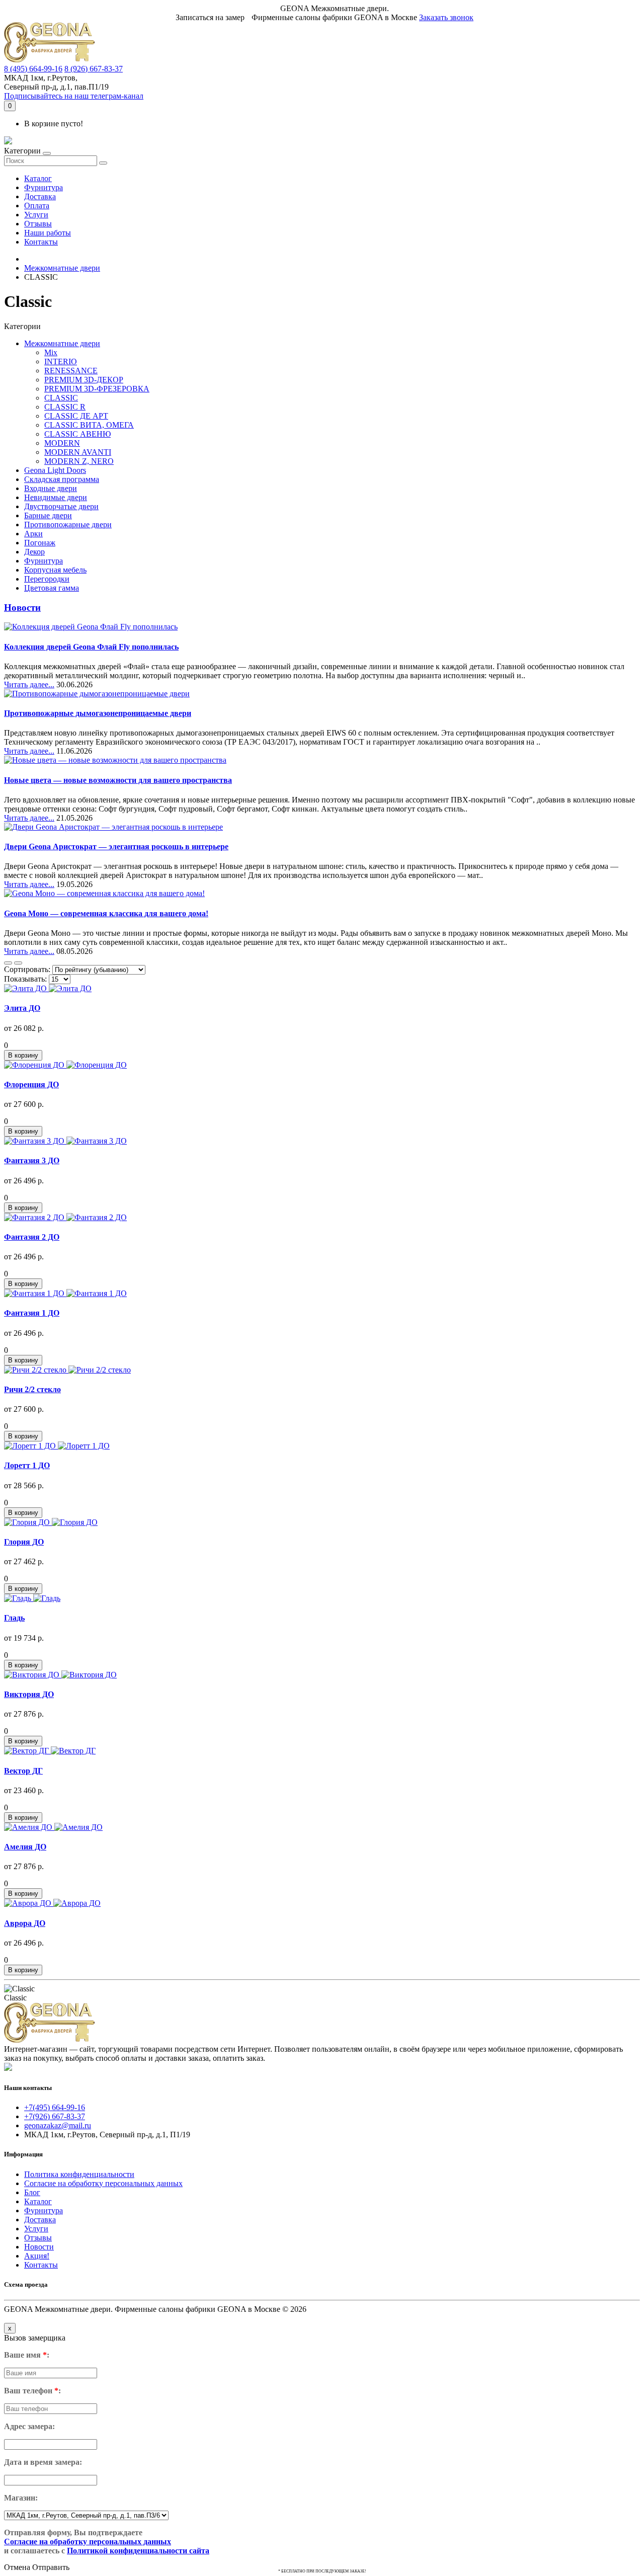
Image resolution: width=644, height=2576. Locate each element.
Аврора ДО (25, 1923)
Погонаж (40, 543)
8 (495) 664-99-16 (33, 69)
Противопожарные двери (68, 525)
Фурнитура (44, 187)
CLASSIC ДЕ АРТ (76, 416)
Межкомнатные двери (62, 268)
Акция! (37, 2256)
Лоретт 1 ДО (27, 1465)
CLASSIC (61, 398)
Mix (51, 352)
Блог (32, 2192)
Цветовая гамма (52, 588)
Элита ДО (22, 1008)
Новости (22, 608)
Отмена (17, 2567)
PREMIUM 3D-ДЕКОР (84, 380)
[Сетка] (18, 963)
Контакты (41, 242)
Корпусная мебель (55, 570)
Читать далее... (29, 685)
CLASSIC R (65, 407)
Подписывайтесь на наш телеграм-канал (74, 96)
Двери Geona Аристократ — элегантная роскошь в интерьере (116, 847)
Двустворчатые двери (61, 506)
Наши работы (48, 233)
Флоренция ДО (31, 1084)
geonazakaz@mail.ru (58, 2125)
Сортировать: (27, 969)
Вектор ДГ (23, 1771)
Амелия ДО (25, 1847)
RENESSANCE (71, 371)
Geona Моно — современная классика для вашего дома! (106, 913)
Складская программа (62, 479)
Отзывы (38, 224)
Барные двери (48, 515)
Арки (33, 534)
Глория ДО (24, 1542)
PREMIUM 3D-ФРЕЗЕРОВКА (97, 389)
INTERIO (61, 361)
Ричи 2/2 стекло (32, 1389)
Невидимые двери (56, 497)
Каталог (38, 178)
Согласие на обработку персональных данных (103, 2183)
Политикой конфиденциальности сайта (138, 2551)
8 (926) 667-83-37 (94, 69)
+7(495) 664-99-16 (55, 2107)
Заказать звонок (446, 17)
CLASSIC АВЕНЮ (77, 434)
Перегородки (47, 579)
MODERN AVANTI (78, 452)
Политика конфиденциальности (79, 2174)
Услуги (36, 215)
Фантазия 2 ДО (32, 1237)
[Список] (8, 963)
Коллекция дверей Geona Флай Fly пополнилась (91, 647)
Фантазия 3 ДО (32, 1160)
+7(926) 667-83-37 (55, 2116)
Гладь (14, 1618)
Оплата (37, 206)
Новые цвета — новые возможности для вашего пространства (118, 780)
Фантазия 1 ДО (32, 1313)
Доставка (40, 196)
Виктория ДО (29, 1694)
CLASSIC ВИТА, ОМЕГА (89, 425)
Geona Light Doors (55, 470)
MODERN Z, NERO (79, 461)
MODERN (62, 443)
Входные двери (51, 488)
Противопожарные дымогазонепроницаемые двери (98, 713)
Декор (34, 552)
